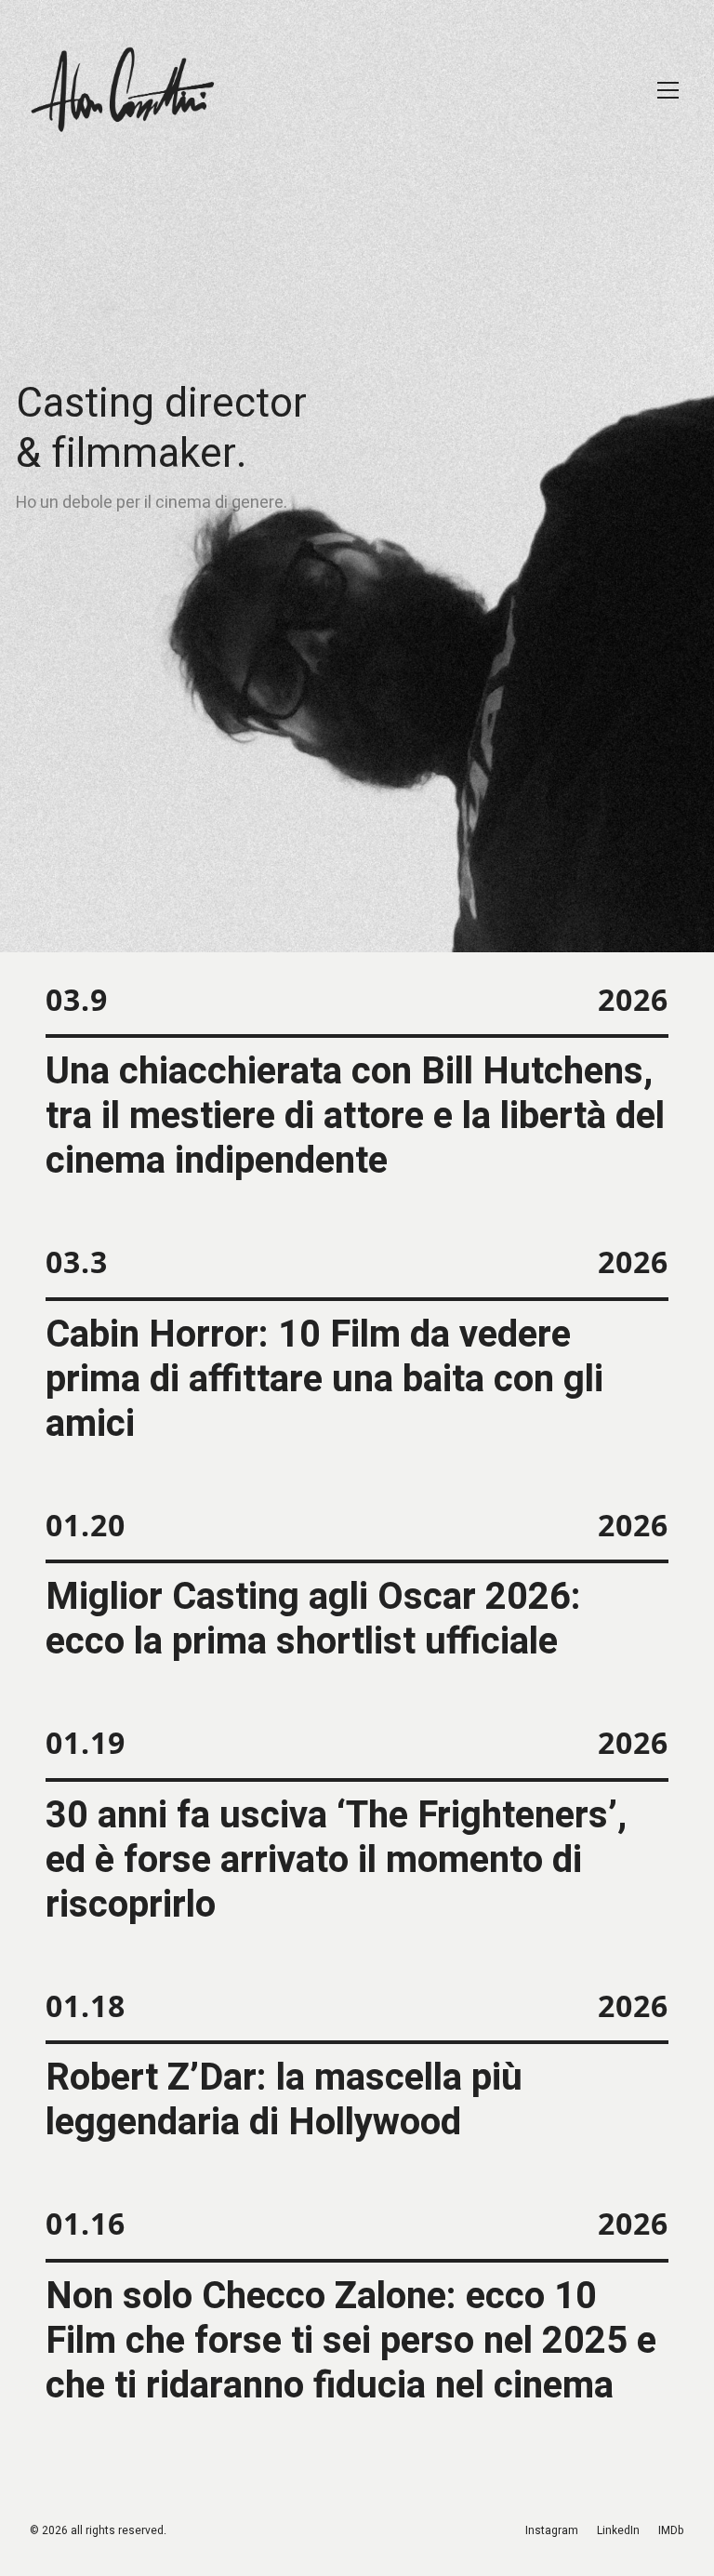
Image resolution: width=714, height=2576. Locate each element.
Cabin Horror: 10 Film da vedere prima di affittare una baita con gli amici (324, 1380)
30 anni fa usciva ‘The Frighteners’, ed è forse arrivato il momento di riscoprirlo (336, 1861)
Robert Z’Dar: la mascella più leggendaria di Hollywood (284, 2101)
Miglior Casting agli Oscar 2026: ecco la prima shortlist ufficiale (313, 1620)
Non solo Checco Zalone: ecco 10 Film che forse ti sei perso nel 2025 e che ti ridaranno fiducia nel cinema (351, 2342)
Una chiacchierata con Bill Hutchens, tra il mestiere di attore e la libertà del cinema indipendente (355, 1117)
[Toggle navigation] (668, 90)
